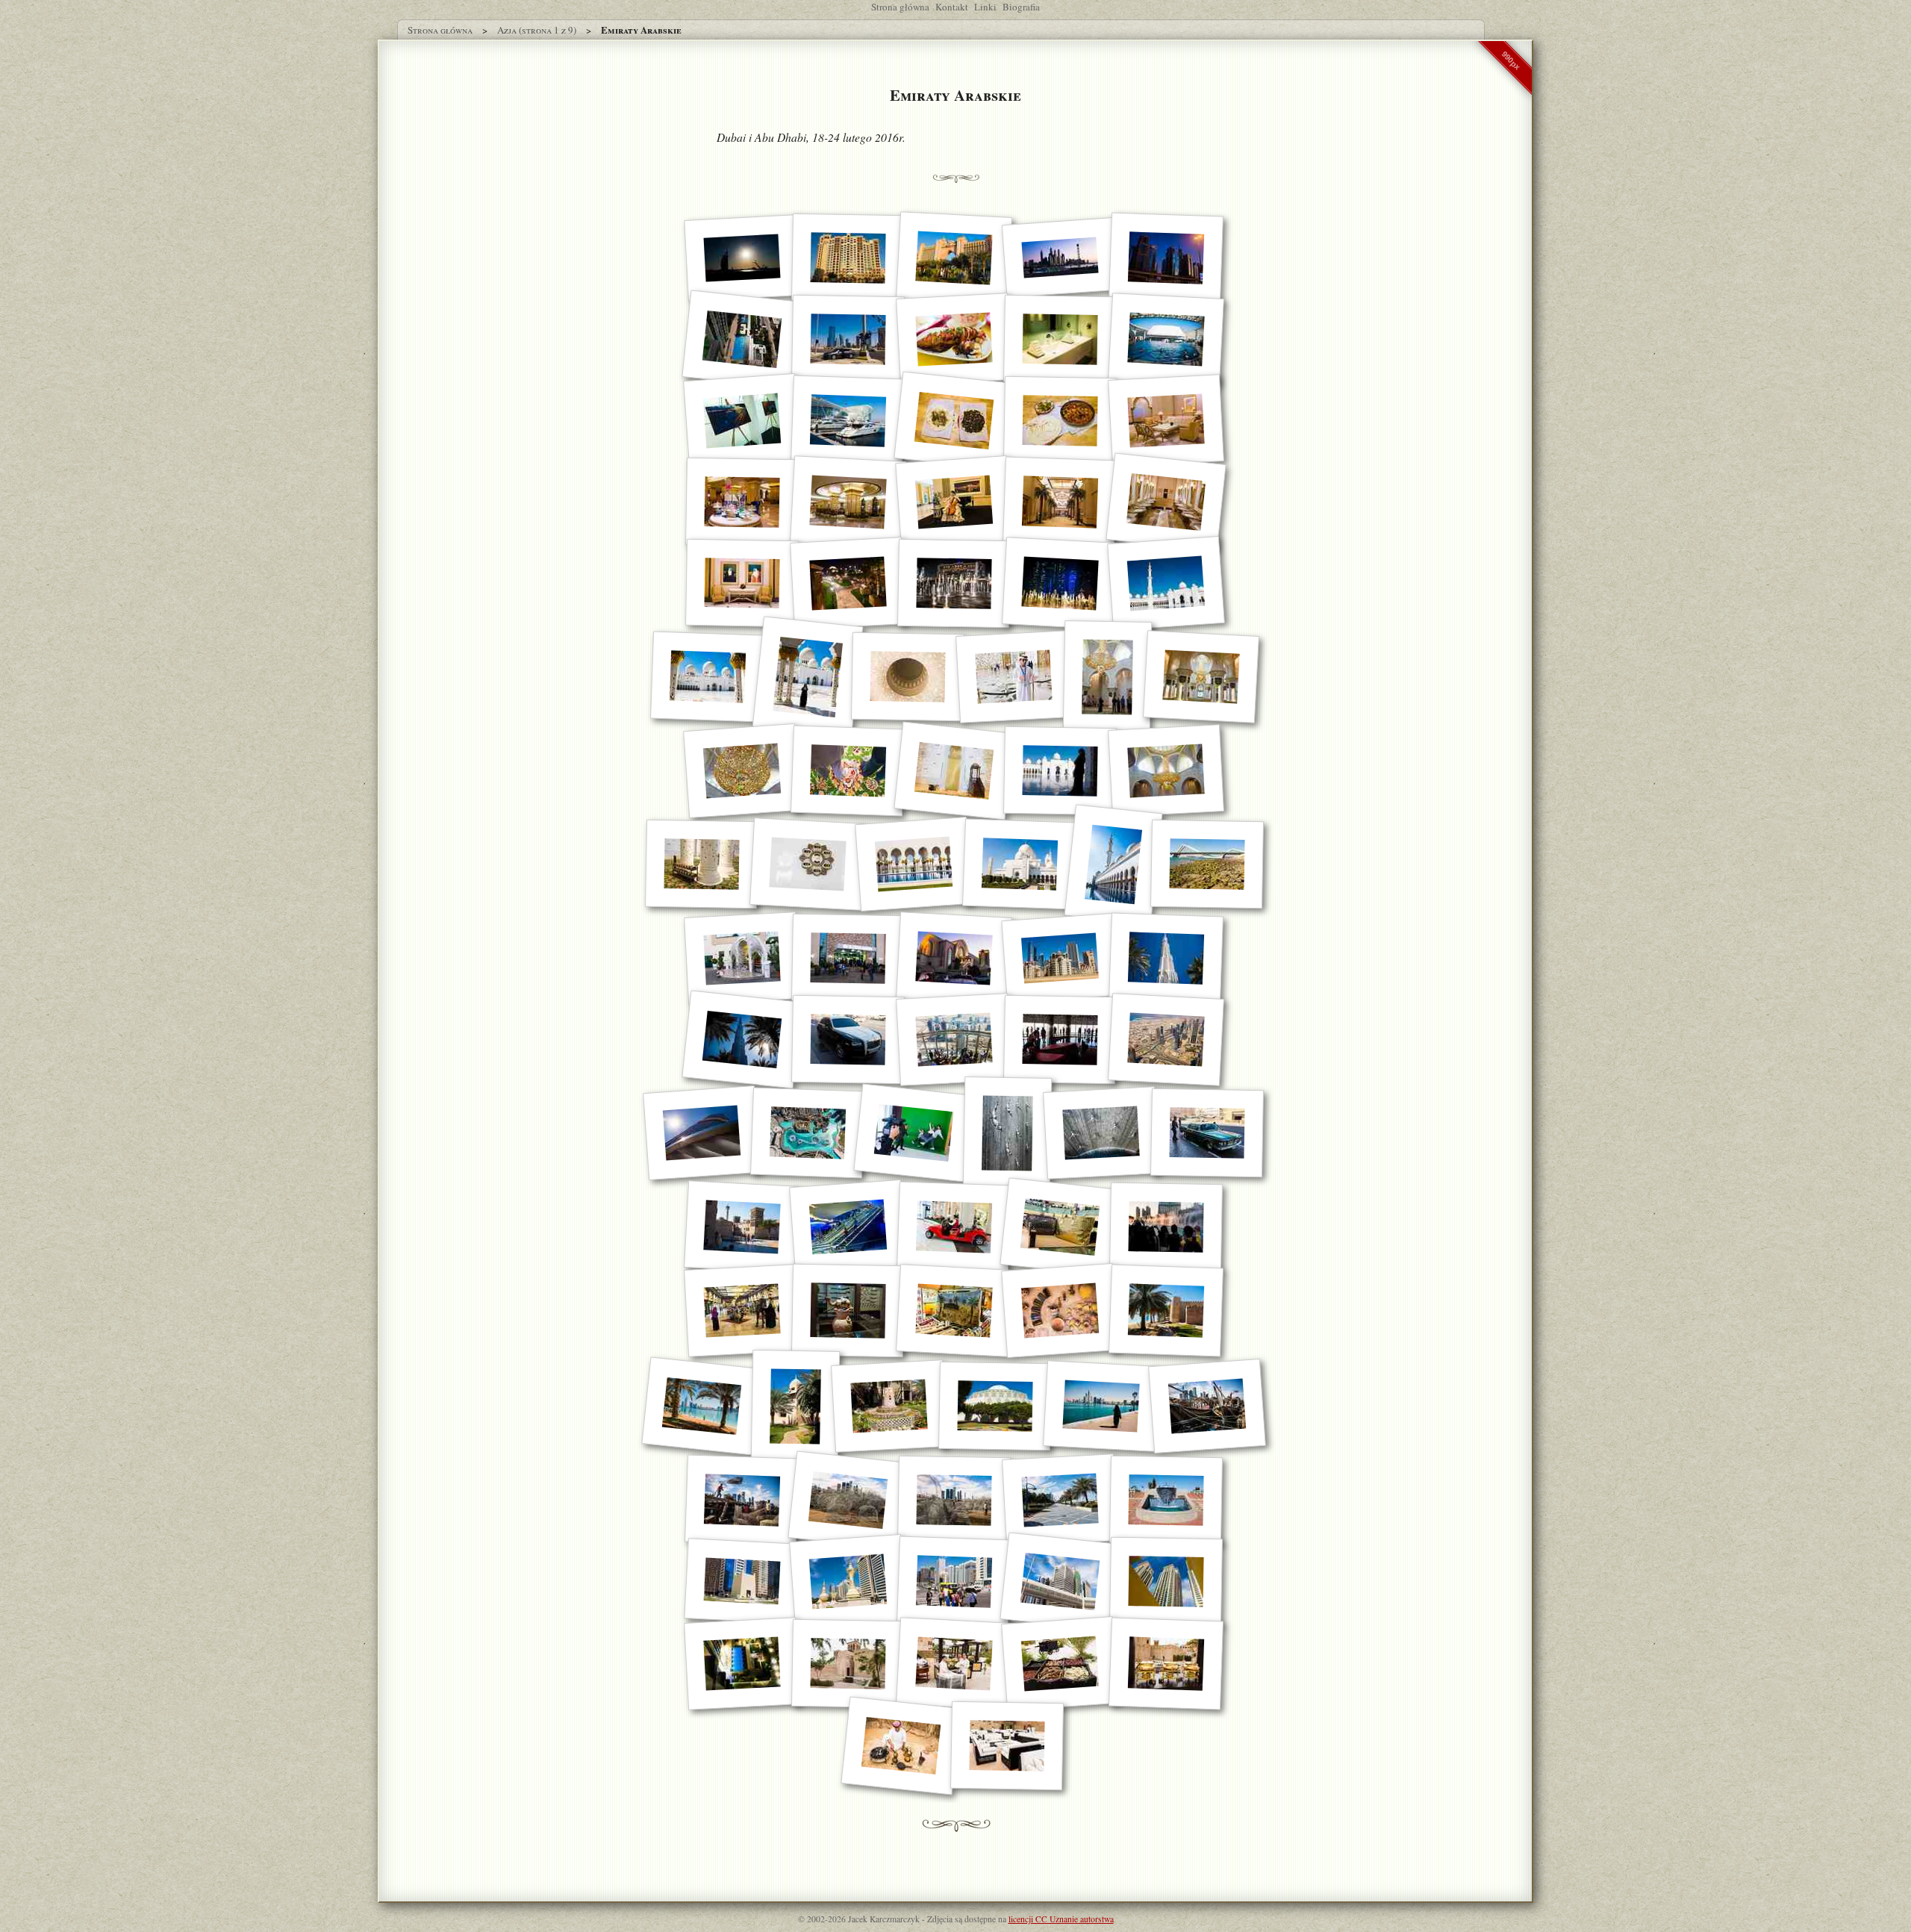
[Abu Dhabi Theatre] (994, 1406)
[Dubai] (1060, 258)
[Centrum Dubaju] (1060, 958)
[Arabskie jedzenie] (954, 420)
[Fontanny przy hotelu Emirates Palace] (1060, 583)
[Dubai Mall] (954, 1227)
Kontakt (952, 7)
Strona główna (900, 7)
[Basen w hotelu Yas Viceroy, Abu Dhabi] (1166, 339)
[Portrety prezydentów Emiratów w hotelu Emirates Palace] (742, 583)
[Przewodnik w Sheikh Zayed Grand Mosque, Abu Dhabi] (1014, 677)
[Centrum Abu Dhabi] (954, 1581)
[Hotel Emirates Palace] (848, 583)
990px (1511, 60)
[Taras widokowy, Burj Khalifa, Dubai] (954, 1040)
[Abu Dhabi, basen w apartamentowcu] (742, 339)
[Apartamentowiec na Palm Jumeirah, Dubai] (848, 258)
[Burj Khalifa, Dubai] (1166, 958)
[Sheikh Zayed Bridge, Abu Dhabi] (1206, 864)
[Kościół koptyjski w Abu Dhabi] (954, 958)
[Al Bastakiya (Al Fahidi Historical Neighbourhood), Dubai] (742, 1227)
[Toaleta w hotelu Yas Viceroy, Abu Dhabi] (1060, 340)
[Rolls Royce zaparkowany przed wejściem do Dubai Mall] (848, 1040)
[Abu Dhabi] (848, 340)
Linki (985, 7)
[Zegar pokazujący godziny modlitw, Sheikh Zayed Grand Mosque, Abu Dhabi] (808, 865)
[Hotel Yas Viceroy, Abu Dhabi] (742, 421)
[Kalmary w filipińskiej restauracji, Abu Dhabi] (954, 339)
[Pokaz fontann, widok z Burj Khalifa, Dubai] (808, 1133)
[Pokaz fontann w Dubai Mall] (1166, 1227)
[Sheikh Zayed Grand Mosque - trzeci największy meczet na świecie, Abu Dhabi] (1166, 583)
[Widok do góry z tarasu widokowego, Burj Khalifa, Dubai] (702, 1133)
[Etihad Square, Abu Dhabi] (742, 1582)
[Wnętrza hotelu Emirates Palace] (1166, 421)
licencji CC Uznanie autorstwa (1061, 1919)
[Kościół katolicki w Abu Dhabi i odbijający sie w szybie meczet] (848, 959)
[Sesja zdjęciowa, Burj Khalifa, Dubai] (913, 1133)
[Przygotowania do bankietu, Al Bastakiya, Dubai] (954, 1664)
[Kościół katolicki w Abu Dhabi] (742, 958)
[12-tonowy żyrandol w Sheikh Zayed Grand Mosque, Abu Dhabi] (1107, 677)
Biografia (1021, 7)
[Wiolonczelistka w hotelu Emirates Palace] (954, 502)
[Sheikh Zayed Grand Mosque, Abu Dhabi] (1201, 677)
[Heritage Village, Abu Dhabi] (848, 1311)
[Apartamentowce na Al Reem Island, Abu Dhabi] (1166, 1582)
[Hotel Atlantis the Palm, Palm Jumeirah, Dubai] (954, 258)
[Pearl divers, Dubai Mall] (1007, 1133)
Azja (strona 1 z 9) (537, 30)
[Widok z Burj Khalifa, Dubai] (1166, 1040)
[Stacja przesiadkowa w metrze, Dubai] (848, 1227)
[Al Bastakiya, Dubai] (1007, 1746)
